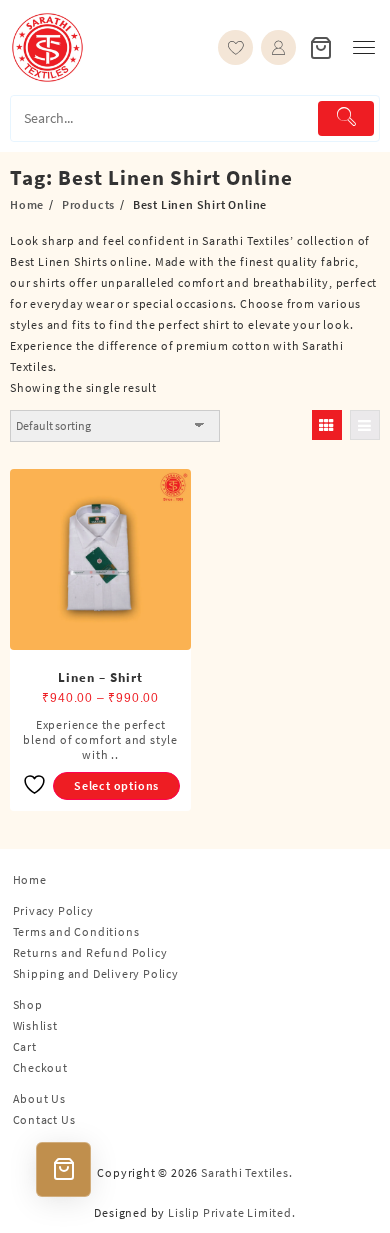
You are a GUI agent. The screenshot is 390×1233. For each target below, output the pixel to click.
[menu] (364, 47)
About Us (39, 1098)
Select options (116, 785)
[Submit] (346, 118)
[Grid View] (327, 425)
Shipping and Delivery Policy (96, 973)
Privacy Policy (53, 910)
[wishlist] (235, 47)
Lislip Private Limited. (231, 1212)
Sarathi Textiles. (247, 1172)
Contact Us (44, 1119)
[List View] (365, 425)
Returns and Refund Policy (90, 952)
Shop (28, 1004)
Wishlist (35, 1025)
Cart (25, 1046)
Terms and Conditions (76, 931)
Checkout (40, 1067)
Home (30, 879)
